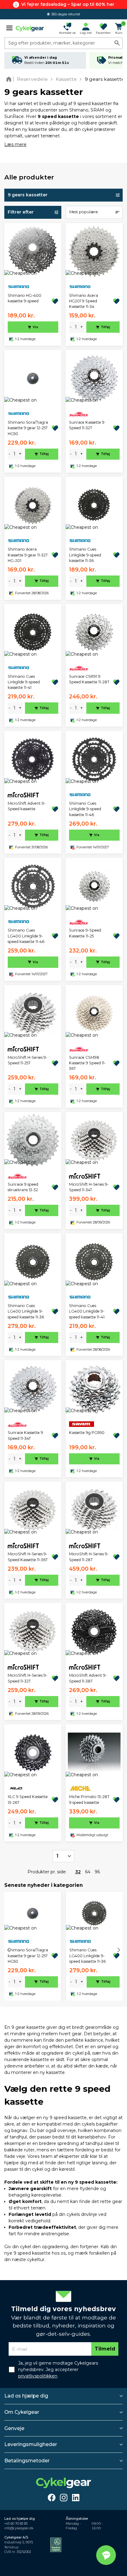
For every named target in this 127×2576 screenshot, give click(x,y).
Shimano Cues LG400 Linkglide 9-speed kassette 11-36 (26, 1311)
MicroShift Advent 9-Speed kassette (27, 806)
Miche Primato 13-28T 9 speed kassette (89, 1799)
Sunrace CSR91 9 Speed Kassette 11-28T (89, 679)
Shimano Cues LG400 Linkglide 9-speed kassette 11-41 (87, 1311)
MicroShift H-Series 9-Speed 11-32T (28, 1678)
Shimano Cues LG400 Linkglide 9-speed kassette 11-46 (26, 936)
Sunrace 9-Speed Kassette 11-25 (85, 933)
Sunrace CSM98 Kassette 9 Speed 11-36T (87, 1063)
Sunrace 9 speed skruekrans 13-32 (23, 1187)
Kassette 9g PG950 (87, 1433)
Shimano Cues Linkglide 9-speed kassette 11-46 (85, 809)
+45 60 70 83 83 (16, 2524)
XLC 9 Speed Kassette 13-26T (28, 1799)
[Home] (10, 79)
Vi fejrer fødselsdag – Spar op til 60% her (68, 4)
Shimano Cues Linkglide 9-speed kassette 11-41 (24, 682)
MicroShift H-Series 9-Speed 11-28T (89, 1557)
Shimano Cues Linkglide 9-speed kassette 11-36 (85, 555)
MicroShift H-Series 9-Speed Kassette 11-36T (28, 1557)
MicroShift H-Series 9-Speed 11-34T (89, 1187)
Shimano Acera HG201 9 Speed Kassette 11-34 (84, 301)
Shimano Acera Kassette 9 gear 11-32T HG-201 (28, 555)
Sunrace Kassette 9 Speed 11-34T (25, 1435)
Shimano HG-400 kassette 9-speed (25, 298)
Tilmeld (105, 2349)
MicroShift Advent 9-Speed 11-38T (88, 1678)
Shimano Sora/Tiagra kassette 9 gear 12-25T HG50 (28, 428)
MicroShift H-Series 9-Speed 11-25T (28, 1060)
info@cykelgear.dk (19, 2528)
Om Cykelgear (22, 2412)
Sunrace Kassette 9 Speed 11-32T (87, 425)
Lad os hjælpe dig (26, 2396)
